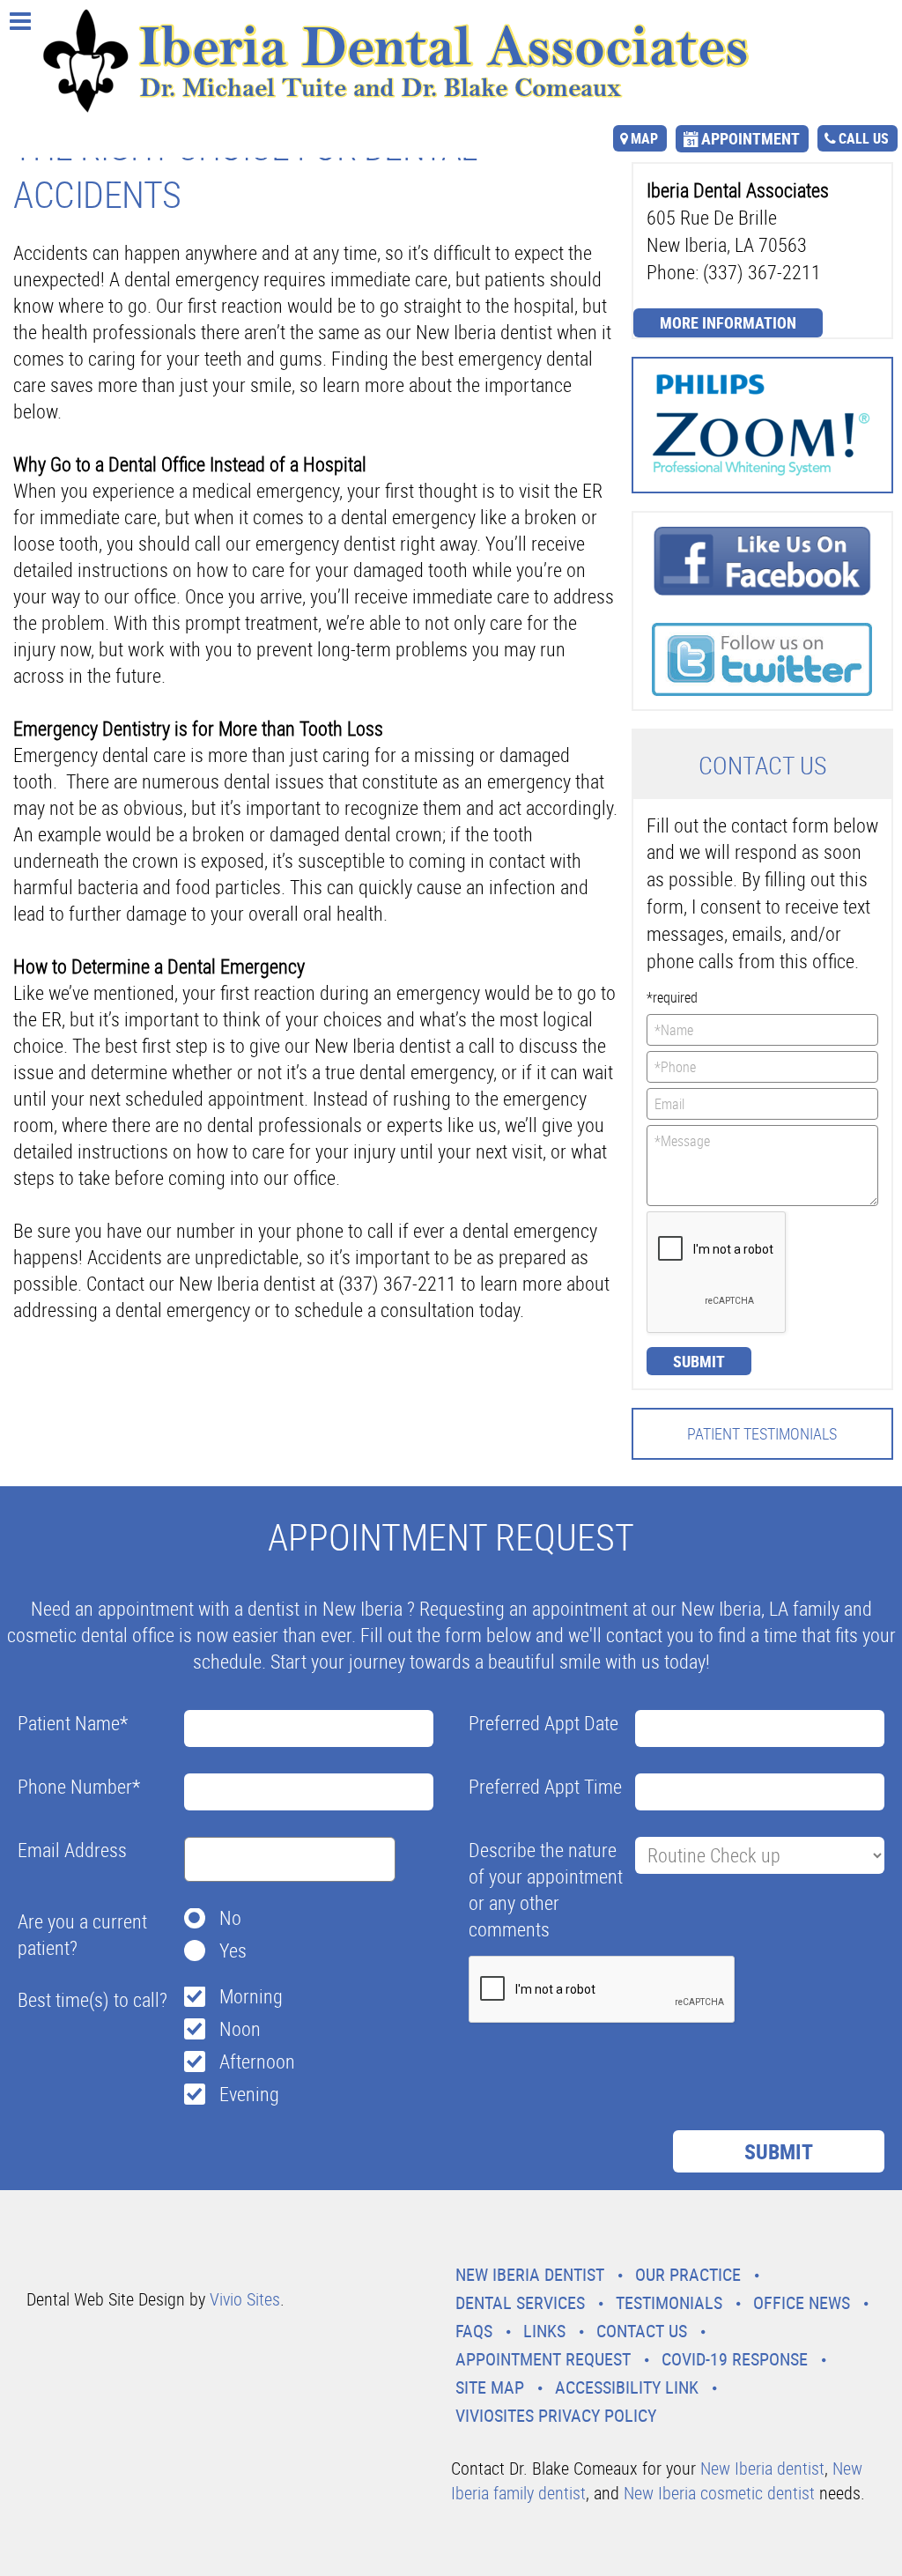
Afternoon (257, 2061)
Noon (240, 2028)
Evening (249, 2094)
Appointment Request (543, 2359)
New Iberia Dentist (530, 2274)
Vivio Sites (245, 2299)
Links (544, 2331)
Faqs (474, 2331)
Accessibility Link (627, 2387)
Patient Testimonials (762, 1433)
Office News (802, 2302)
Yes (233, 1950)
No (230, 1917)
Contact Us (642, 2331)
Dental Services (520, 2302)
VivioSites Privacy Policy (556, 2415)
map (644, 138)
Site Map (490, 2387)
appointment (750, 138)
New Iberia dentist (762, 2468)
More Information (728, 322)
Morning (251, 1996)
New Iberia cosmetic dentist (719, 2493)
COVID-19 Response (735, 2359)
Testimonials (669, 2302)
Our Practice (688, 2274)
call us (864, 138)
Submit (699, 1361)
